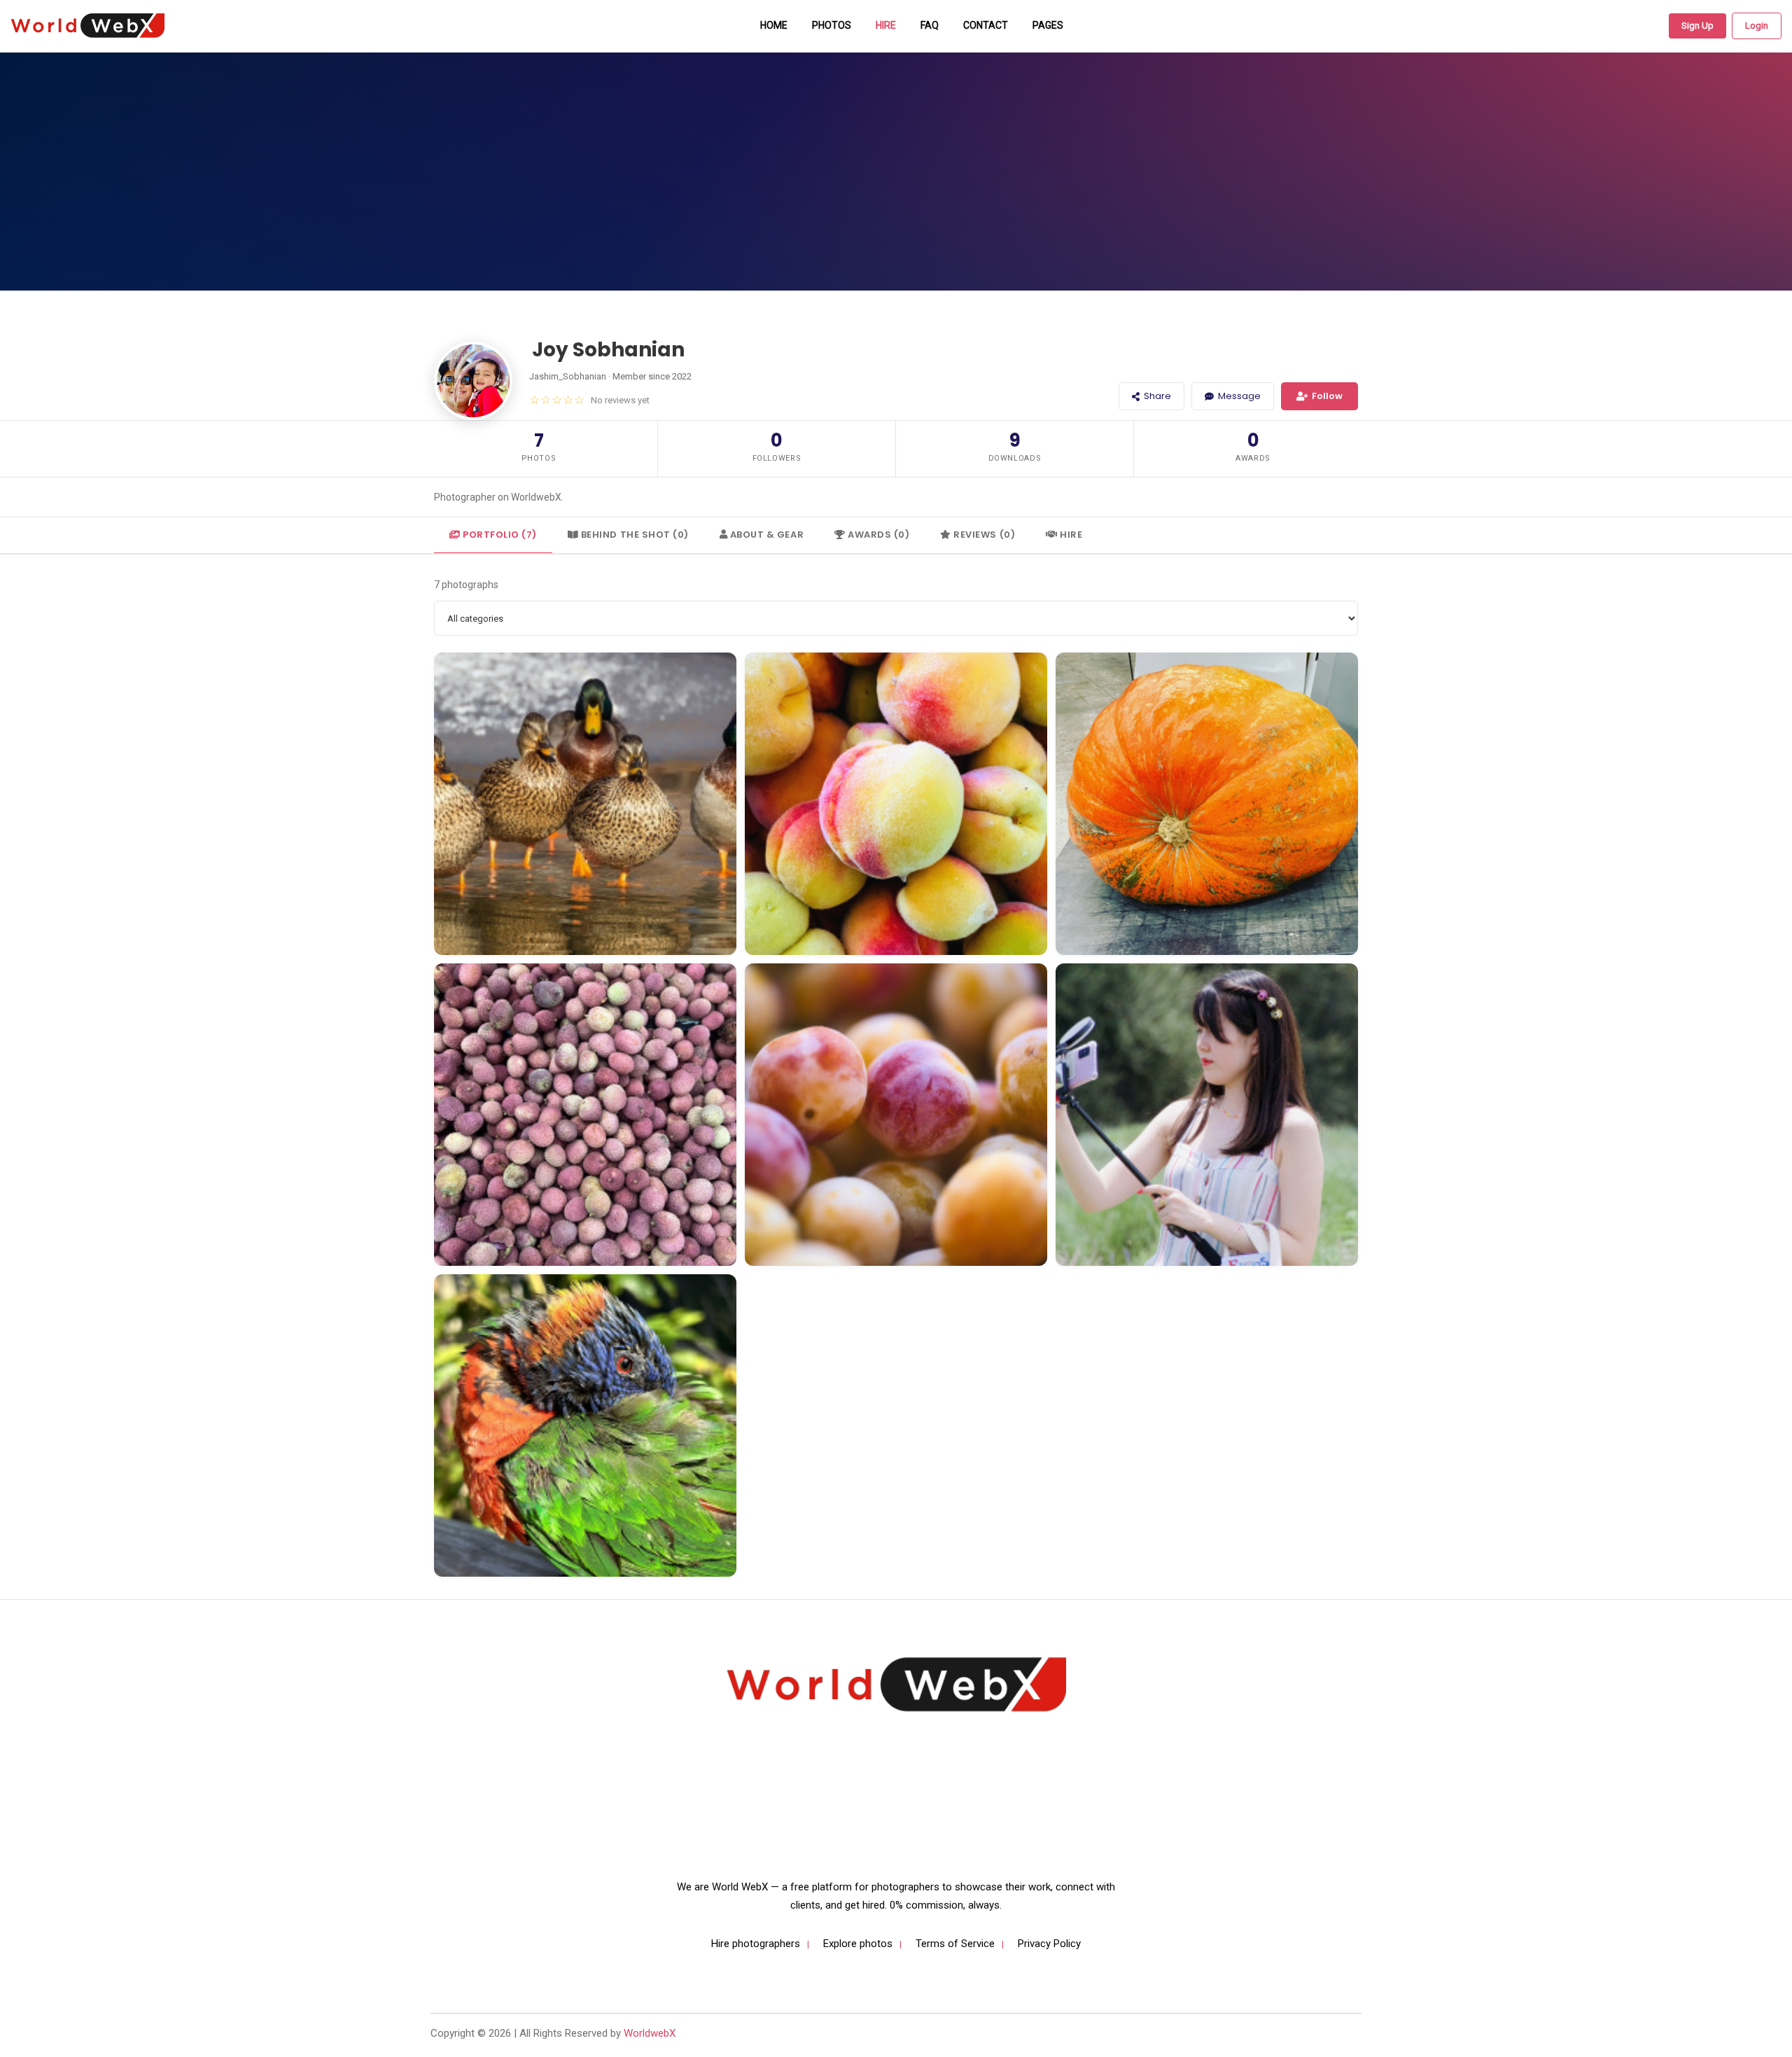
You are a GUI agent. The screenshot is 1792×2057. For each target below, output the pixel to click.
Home (774, 25)
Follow (1327, 396)
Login (1757, 26)
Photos (832, 25)
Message (1239, 396)
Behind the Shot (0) (633, 535)
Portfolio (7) (499, 535)
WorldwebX (650, 2033)
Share (1157, 396)
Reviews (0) (983, 535)
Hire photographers (756, 1944)
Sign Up (1697, 26)
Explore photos (858, 1944)
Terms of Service (955, 1944)
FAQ (930, 25)
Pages (1048, 25)
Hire (886, 25)
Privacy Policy (1049, 1944)
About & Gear (765, 535)
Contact (986, 25)
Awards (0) (878, 535)
